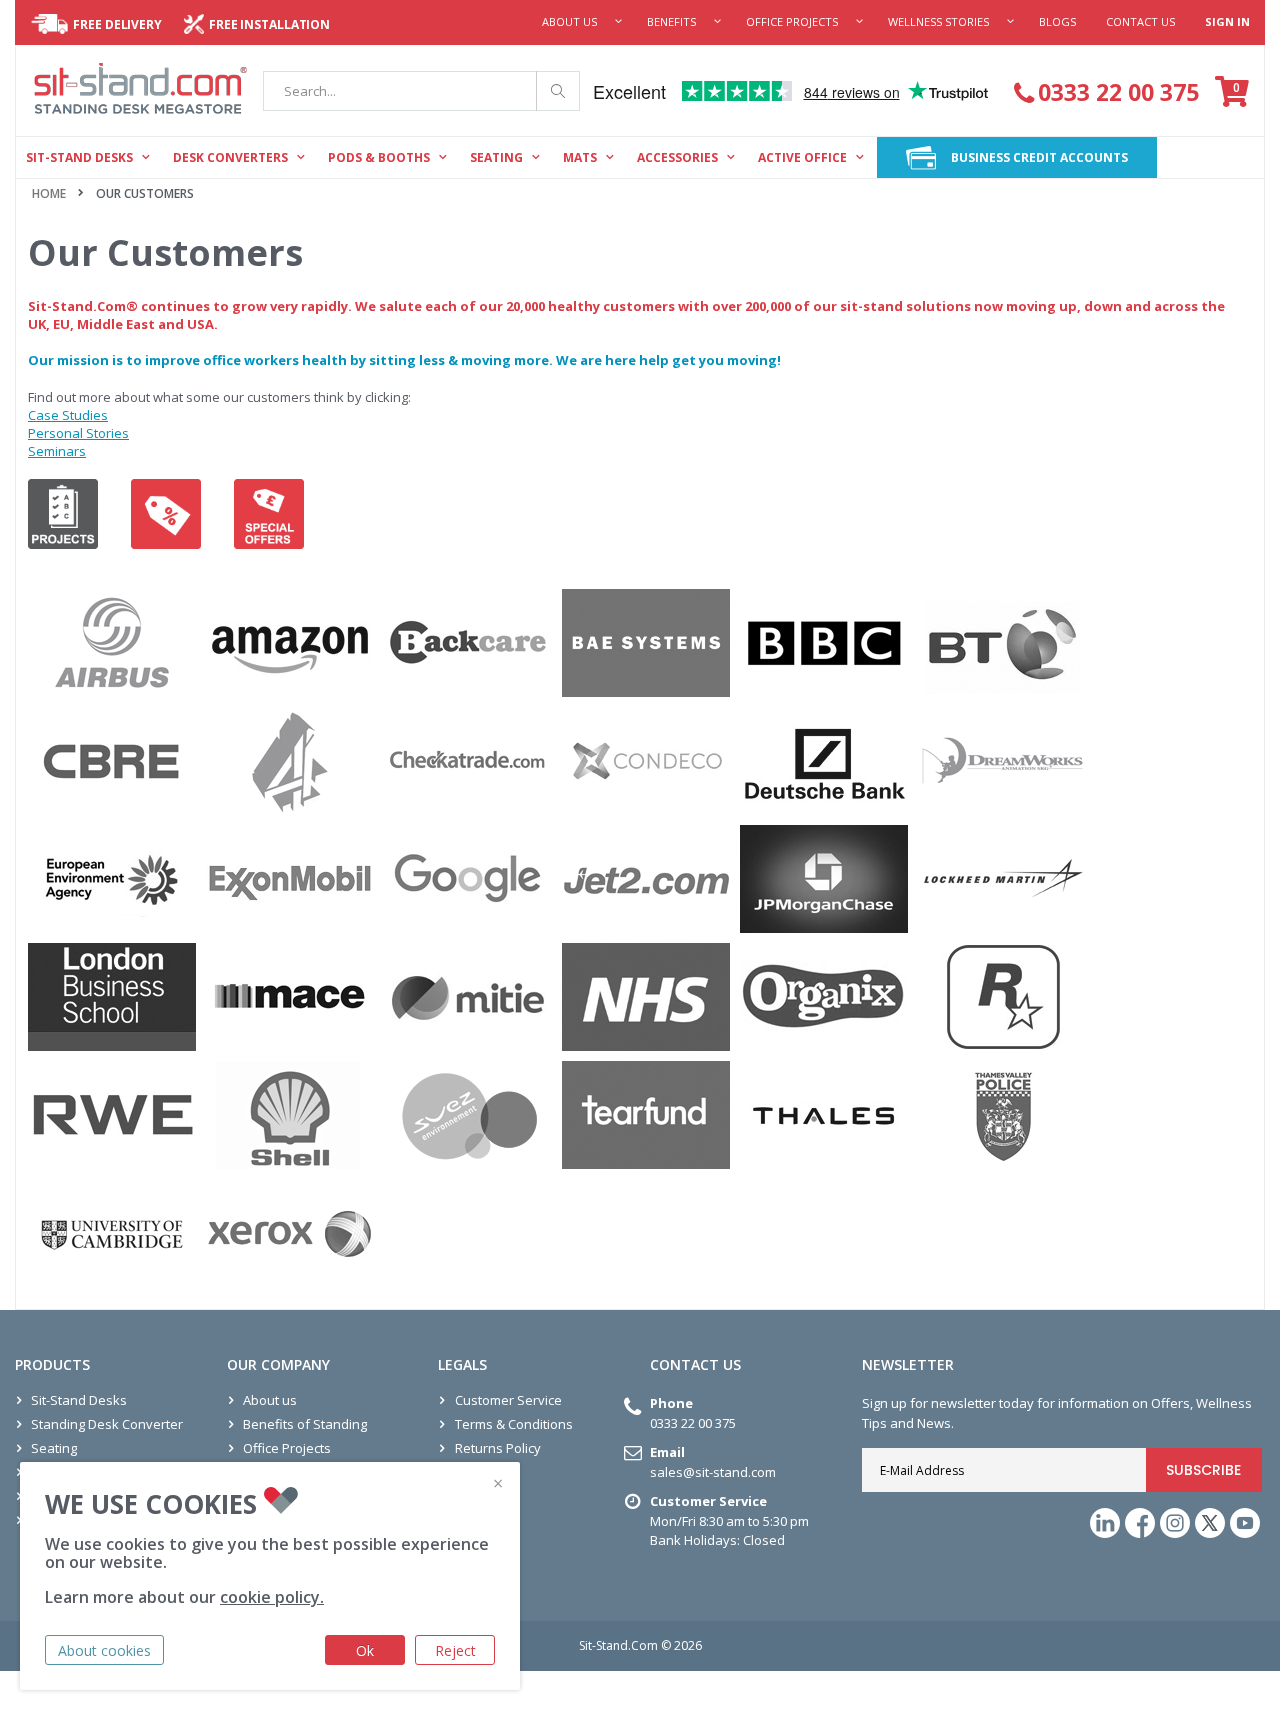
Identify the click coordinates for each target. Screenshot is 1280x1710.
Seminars (57, 451)
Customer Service (508, 1400)
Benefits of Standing (305, 1424)
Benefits (671, 21)
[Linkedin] (1105, 1523)
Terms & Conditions (514, 1424)
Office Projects (792, 21)
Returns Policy (498, 1448)
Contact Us (1140, 21)
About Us (569, 21)
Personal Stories (78, 433)
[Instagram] (1175, 1523)
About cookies (104, 1650)
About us (270, 1400)
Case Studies (68, 415)
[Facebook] (1140, 1523)
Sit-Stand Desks (79, 1400)
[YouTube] (1245, 1523)
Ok (365, 1650)
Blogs (1057, 21)
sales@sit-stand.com (713, 1472)
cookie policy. (272, 1597)
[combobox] (421, 91)
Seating (54, 1448)
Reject (455, 1650)
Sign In (1227, 21)
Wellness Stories (938, 21)
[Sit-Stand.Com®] (141, 90)
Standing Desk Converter (107, 1424)
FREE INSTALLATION (269, 24)
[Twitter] (1210, 1523)
